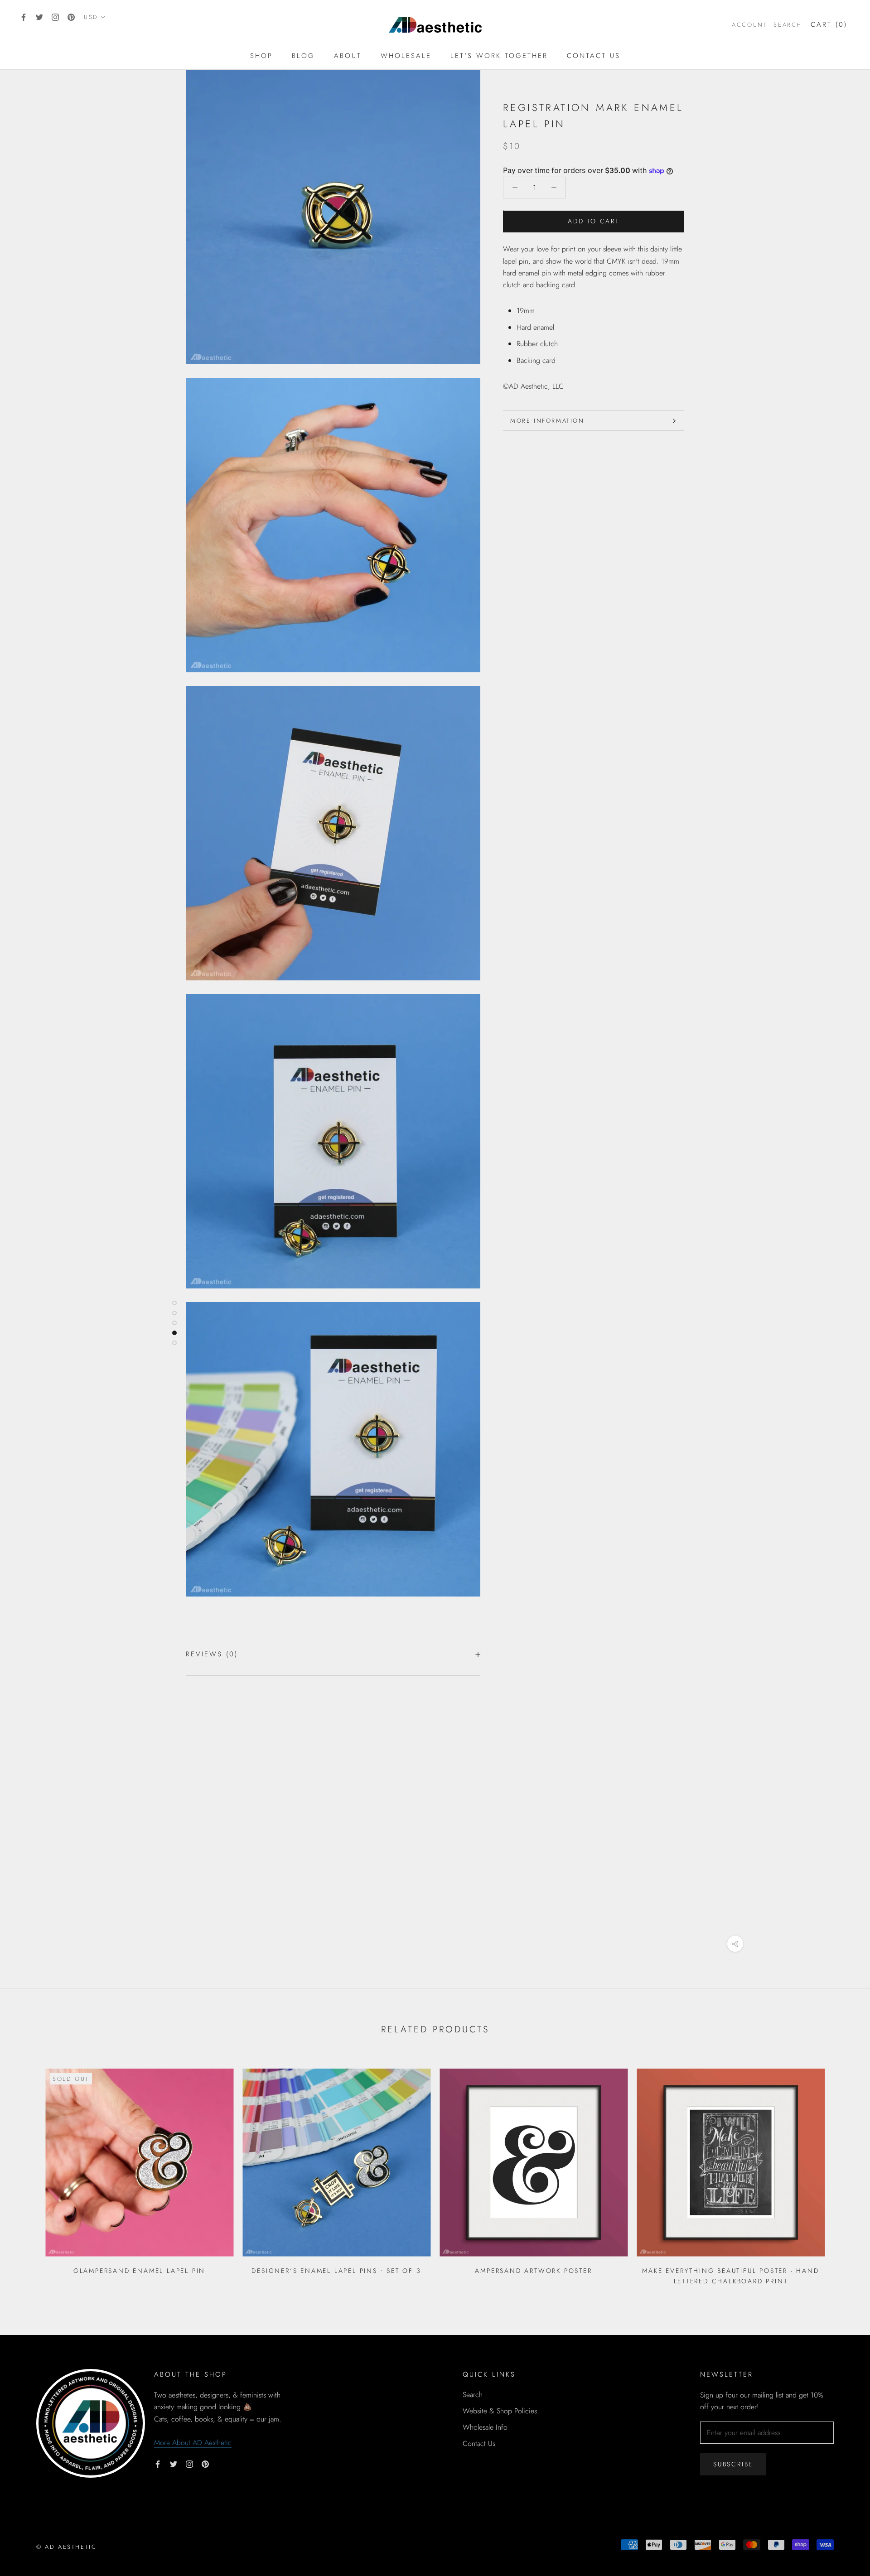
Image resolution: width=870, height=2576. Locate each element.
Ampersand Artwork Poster (533, 2271)
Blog (303, 56)
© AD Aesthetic (66, 2547)
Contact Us (594, 56)
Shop (261, 56)
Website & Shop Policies (500, 2411)
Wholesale (406, 56)
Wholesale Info (485, 2427)
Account (749, 25)
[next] (842, 2173)
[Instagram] (55, 17)
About (348, 56)
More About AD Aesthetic (193, 2443)
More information (547, 421)
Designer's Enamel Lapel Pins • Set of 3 (336, 2271)
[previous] (28, 2173)
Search (788, 25)
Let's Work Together (499, 56)
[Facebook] (24, 17)
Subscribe (733, 2464)
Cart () (829, 24)
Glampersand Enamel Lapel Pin (139, 2271)
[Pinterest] (71, 17)
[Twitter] (39, 17)
